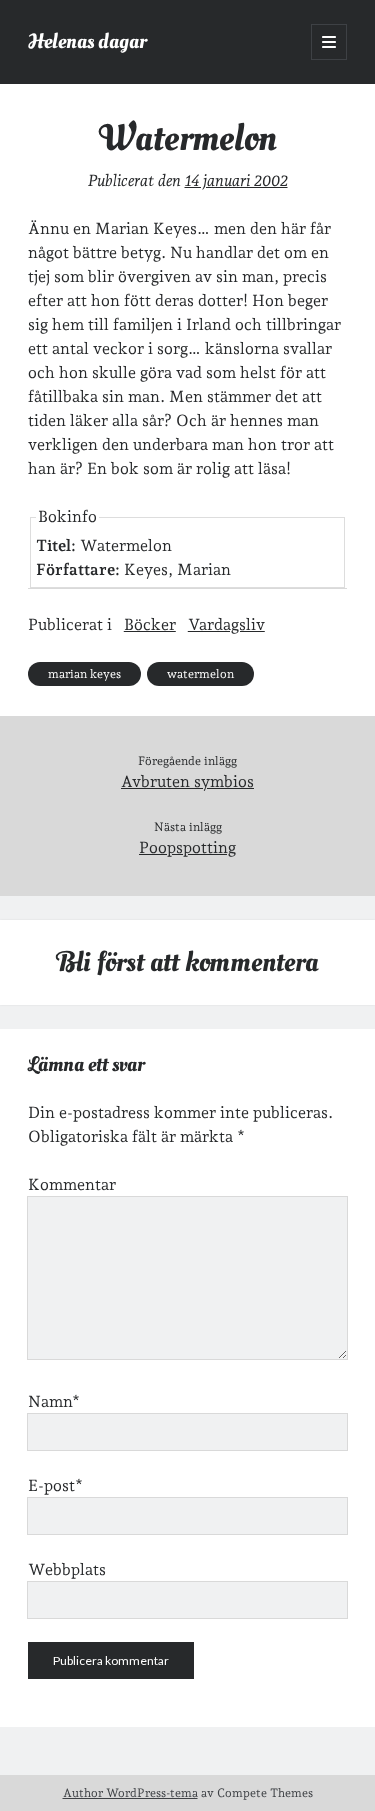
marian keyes (84, 674)
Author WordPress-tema (130, 1793)
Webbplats (67, 1569)
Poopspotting (187, 847)
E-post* (55, 1485)
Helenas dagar (87, 41)
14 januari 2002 (236, 180)
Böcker (150, 624)
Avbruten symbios (187, 781)
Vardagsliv (226, 624)
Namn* (54, 1401)
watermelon (200, 674)
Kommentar (72, 1184)
